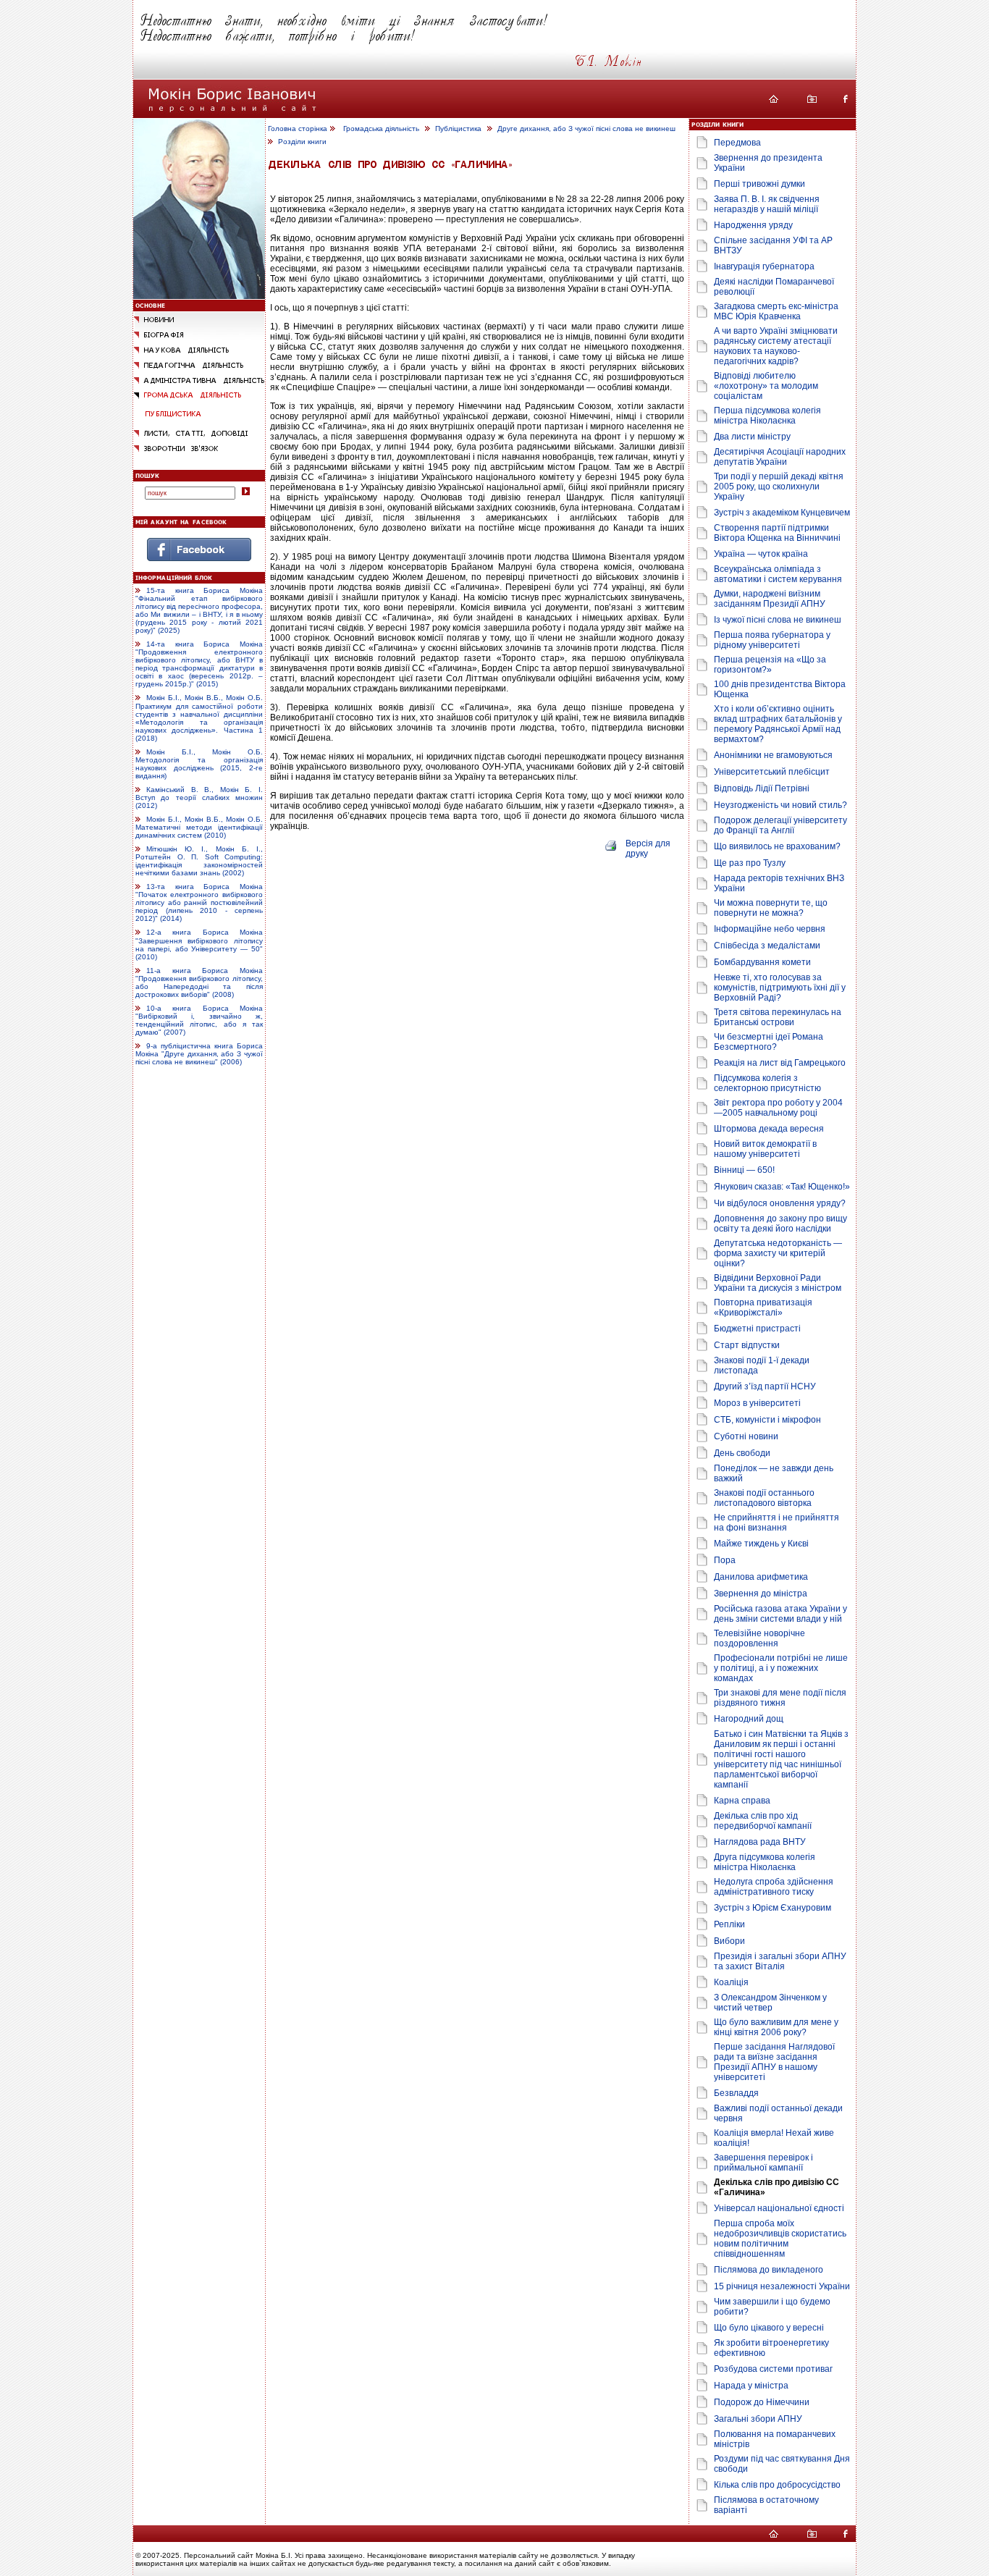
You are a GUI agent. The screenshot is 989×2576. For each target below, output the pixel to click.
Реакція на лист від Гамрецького (780, 1063)
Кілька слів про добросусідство (777, 2485)
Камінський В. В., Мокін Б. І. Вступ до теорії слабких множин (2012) (199, 797)
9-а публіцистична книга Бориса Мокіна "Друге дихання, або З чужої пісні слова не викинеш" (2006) (199, 1054)
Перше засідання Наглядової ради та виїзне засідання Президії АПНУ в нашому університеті (774, 2062)
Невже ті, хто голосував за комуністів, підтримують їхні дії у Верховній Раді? (780, 988)
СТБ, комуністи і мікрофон (767, 1420)
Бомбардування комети (762, 962)
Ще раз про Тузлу (750, 863)
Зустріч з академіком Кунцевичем (782, 513)
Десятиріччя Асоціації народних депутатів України (780, 457)
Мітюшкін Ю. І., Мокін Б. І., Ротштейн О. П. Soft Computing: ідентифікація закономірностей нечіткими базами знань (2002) (199, 861)
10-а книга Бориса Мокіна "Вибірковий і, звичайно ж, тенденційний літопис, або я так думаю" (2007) (199, 1020)
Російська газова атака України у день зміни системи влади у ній (780, 1614)
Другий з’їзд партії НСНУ (765, 1386)
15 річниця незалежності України (782, 2286)
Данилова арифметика (761, 1577)
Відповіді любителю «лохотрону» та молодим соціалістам (766, 386)
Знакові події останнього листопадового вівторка (764, 1498)
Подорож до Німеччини (762, 2402)
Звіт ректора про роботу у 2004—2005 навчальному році (778, 1108)
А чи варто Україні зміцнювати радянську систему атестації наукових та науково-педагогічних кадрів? (776, 346)
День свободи (742, 1453)
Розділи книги (302, 142)
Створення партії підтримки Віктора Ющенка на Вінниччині (777, 533)
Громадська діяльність (381, 129)
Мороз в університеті (757, 1403)
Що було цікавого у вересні (769, 2328)
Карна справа (742, 1801)
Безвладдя (736, 2093)
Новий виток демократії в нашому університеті (765, 1149)
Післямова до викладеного (769, 2270)
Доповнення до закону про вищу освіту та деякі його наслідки (780, 1224)
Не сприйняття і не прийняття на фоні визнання (777, 1523)
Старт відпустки (747, 1345)
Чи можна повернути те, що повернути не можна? (771, 908)
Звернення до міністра (761, 1594)
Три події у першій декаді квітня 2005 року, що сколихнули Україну (779, 487)
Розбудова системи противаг (773, 2369)
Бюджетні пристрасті (757, 1329)
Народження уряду (753, 225)
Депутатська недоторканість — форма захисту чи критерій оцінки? (778, 1253)
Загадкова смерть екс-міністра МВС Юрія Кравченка (776, 311)
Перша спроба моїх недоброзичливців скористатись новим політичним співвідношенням (780, 2239)
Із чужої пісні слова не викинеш (778, 620)
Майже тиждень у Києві (761, 1544)
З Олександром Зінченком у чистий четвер (770, 2003)
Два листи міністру (752, 437)
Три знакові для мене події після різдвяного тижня (780, 1698)
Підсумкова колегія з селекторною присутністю (767, 1083)
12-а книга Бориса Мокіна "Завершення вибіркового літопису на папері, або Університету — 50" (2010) (199, 945)
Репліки (729, 1924)
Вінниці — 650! (744, 1170)
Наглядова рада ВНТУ (760, 1842)
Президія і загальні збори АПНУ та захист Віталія (780, 1961)
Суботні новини (746, 1436)
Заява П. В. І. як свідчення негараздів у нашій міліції (767, 204)
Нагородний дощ (749, 1719)
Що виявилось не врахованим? (777, 846)
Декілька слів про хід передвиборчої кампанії (763, 1821)
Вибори (729, 1941)
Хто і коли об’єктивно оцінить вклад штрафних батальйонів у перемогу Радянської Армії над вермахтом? (778, 724)
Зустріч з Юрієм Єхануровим (773, 1908)
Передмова (737, 143)
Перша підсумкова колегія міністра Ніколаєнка (767, 416)
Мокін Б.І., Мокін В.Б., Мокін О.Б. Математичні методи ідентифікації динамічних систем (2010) (199, 827)
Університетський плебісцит (772, 772)
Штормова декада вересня (769, 1129)
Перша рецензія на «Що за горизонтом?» (770, 665)
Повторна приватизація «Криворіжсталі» (763, 1308)
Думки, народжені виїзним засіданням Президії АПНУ (770, 599)
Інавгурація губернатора (764, 266)
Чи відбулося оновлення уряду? (780, 1203)
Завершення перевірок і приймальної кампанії (763, 2163)
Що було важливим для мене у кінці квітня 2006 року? (776, 2027)
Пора (725, 1560)
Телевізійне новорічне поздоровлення (759, 1638)
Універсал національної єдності (779, 2208)
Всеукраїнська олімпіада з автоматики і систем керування (778, 574)
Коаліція (731, 1982)
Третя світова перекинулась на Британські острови (778, 1017)
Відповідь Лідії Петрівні (762, 788)
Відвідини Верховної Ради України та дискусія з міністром (778, 1283)
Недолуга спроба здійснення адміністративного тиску (774, 1887)
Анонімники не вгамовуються (773, 755)
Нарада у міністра (751, 2386)
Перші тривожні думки (759, 184)
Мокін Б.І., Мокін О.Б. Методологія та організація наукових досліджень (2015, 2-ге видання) (199, 764)
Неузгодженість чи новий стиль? (780, 805)
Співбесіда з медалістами (767, 946)
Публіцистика (458, 129)
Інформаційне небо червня (770, 929)
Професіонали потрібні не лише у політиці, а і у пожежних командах (781, 1668)
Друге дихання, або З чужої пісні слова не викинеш (586, 129)
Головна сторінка (298, 129)
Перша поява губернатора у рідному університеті (772, 640)
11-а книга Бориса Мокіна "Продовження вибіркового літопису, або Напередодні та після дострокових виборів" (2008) (199, 982)
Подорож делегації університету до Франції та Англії (780, 825)
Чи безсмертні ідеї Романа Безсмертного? (769, 1042)
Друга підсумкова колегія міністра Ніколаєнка (765, 1862)
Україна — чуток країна (761, 554)
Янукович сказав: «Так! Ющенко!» (782, 1187)
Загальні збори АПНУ (758, 2419)
